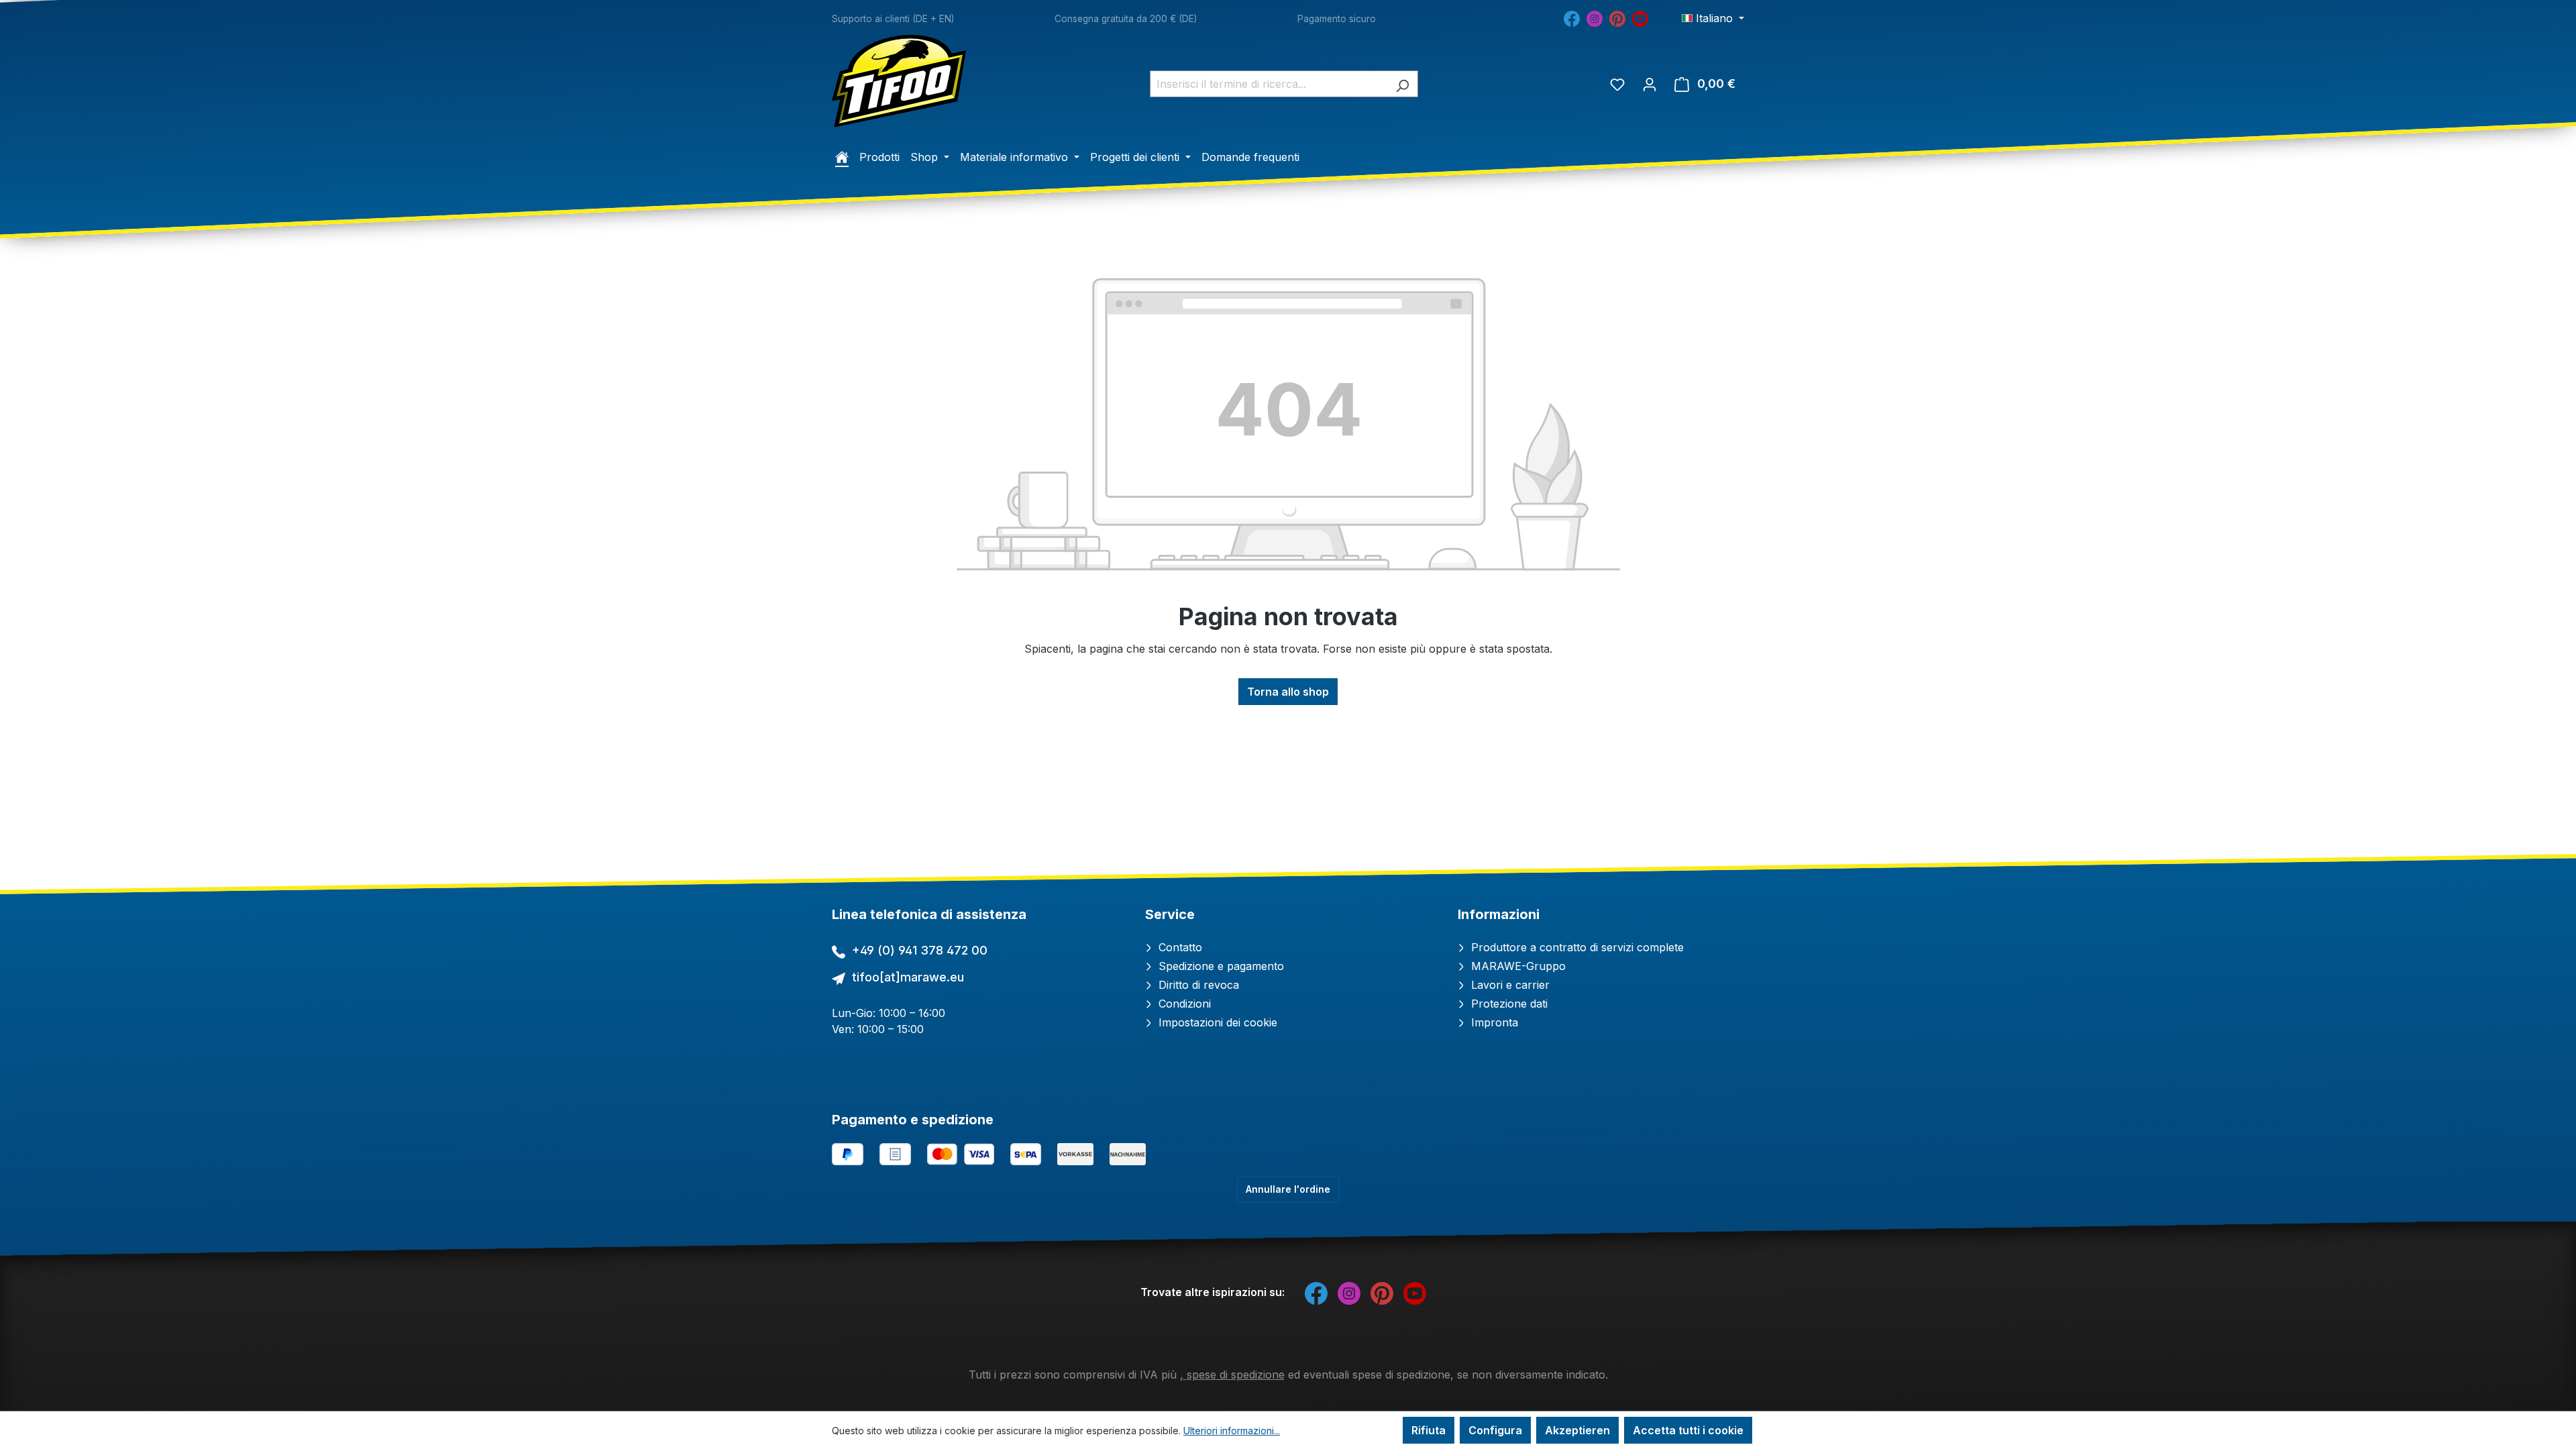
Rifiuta (1429, 1430)
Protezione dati (1508, 1004)
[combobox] (1269, 84)
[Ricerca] (1402, 84)
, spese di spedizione (1232, 1375)
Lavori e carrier (1509, 985)
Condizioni (1183, 1004)
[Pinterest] (1617, 17)
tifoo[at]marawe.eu (908, 977)
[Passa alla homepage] (899, 81)
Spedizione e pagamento (1220, 966)
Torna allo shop (1288, 692)
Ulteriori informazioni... (1232, 1431)
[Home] (842, 157)
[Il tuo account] (1650, 84)
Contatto (1179, 947)
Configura (1495, 1430)
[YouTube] (1640, 17)
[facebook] (1572, 17)
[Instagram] (1595, 17)
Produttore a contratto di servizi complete (1576, 947)
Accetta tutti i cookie (1688, 1430)
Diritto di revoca (1197, 985)
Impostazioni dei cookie (1216, 1022)
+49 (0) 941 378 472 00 (920, 950)
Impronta (1493, 1022)
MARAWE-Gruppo (1517, 966)
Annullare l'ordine (1288, 1189)
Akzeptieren (1577, 1430)
